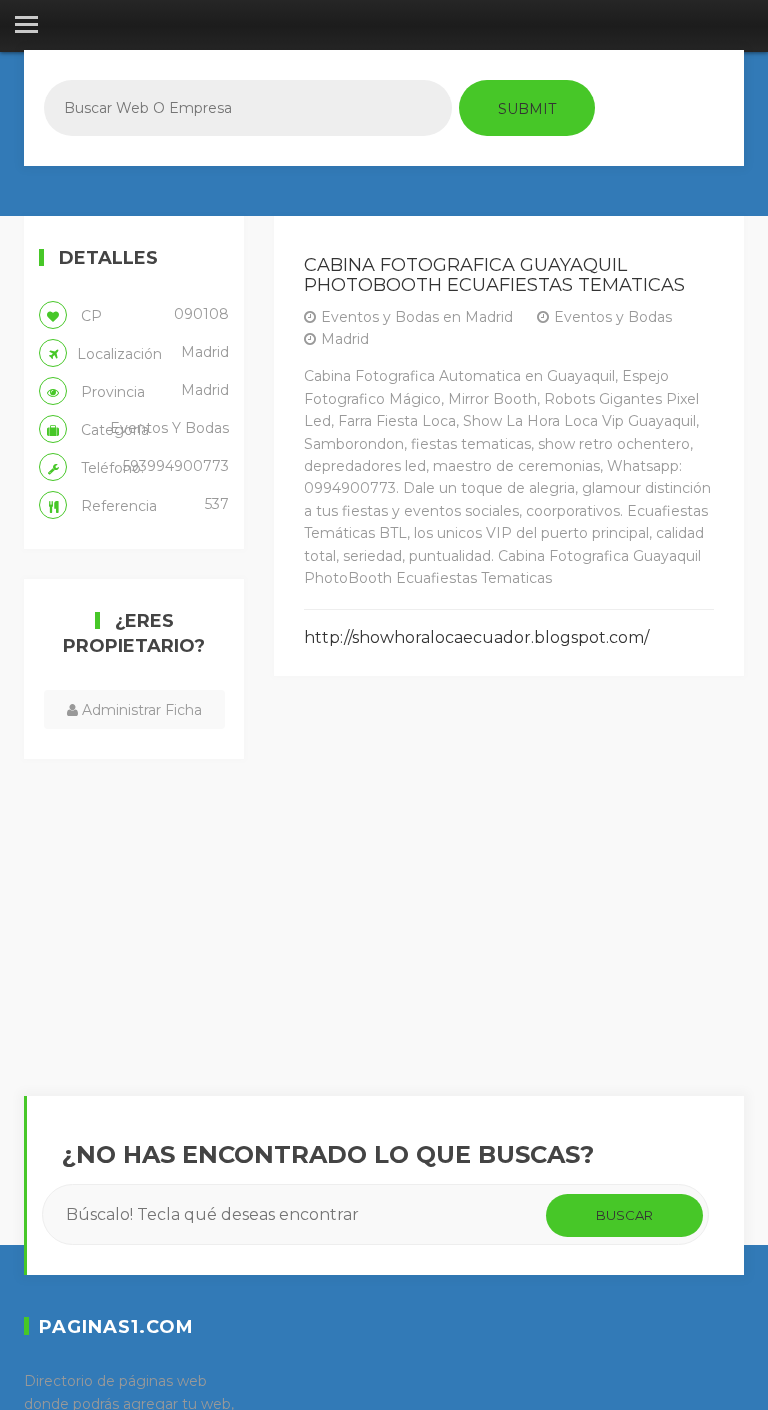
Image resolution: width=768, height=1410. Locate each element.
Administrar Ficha (140, 710)
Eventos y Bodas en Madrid (417, 317)
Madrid (345, 339)
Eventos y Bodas (613, 317)
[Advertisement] (509, 886)
